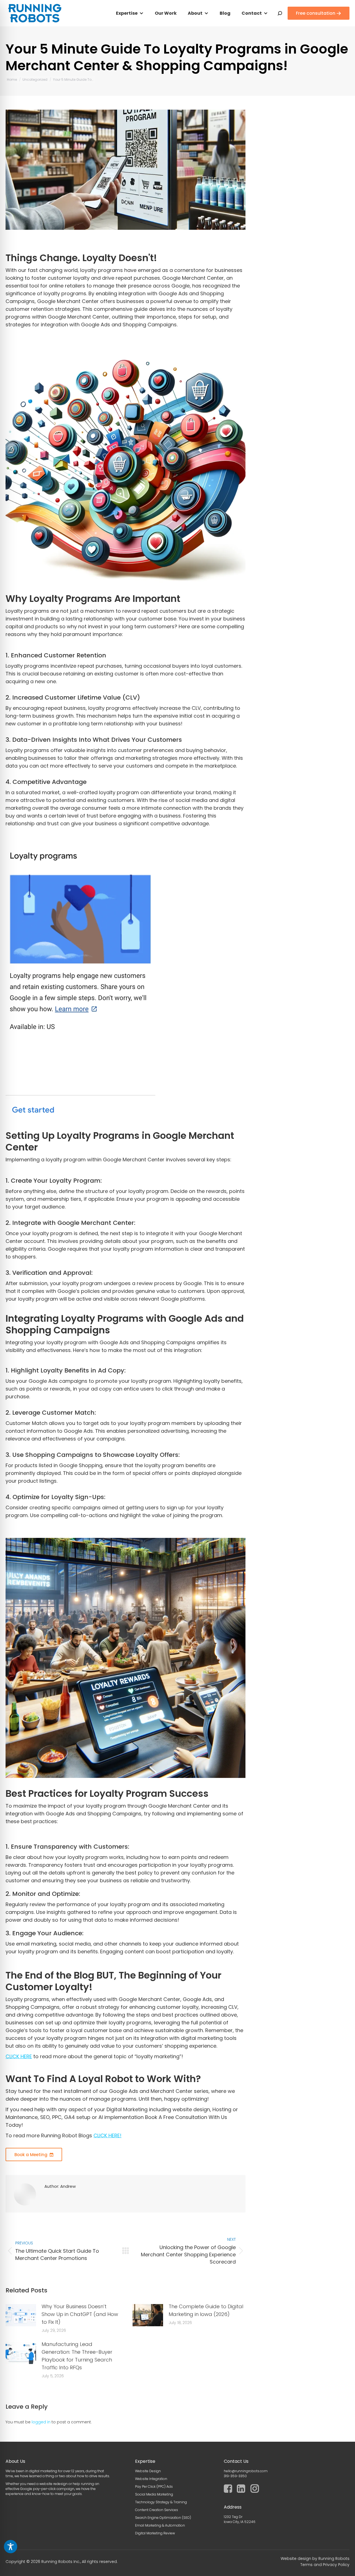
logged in (41, 2422)
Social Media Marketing (154, 2494)
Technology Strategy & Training (161, 2502)
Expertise (127, 13)
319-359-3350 (235, 2476)
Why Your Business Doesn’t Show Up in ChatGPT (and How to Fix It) (80, 2314)
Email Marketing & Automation (160, 2525)
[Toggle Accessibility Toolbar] (11, 2547)
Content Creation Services (157, 2510)
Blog (225, 13)
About (195, 13)
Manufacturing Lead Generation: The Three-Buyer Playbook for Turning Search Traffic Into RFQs (77, 2356)
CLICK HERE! (107, 2135)
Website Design (148, 2471)
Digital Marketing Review (155, 2533)
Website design (296, 2559)
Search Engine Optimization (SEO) (163, 2518)
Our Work (166, 13)
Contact (252, 13)
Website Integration (151, 2479)
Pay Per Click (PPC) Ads (154, 2487)
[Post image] (21, 2315)
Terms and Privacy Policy (325, 2565)
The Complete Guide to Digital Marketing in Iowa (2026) (206, 2310)
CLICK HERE (19, 2056)
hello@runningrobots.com (246, 2471)
